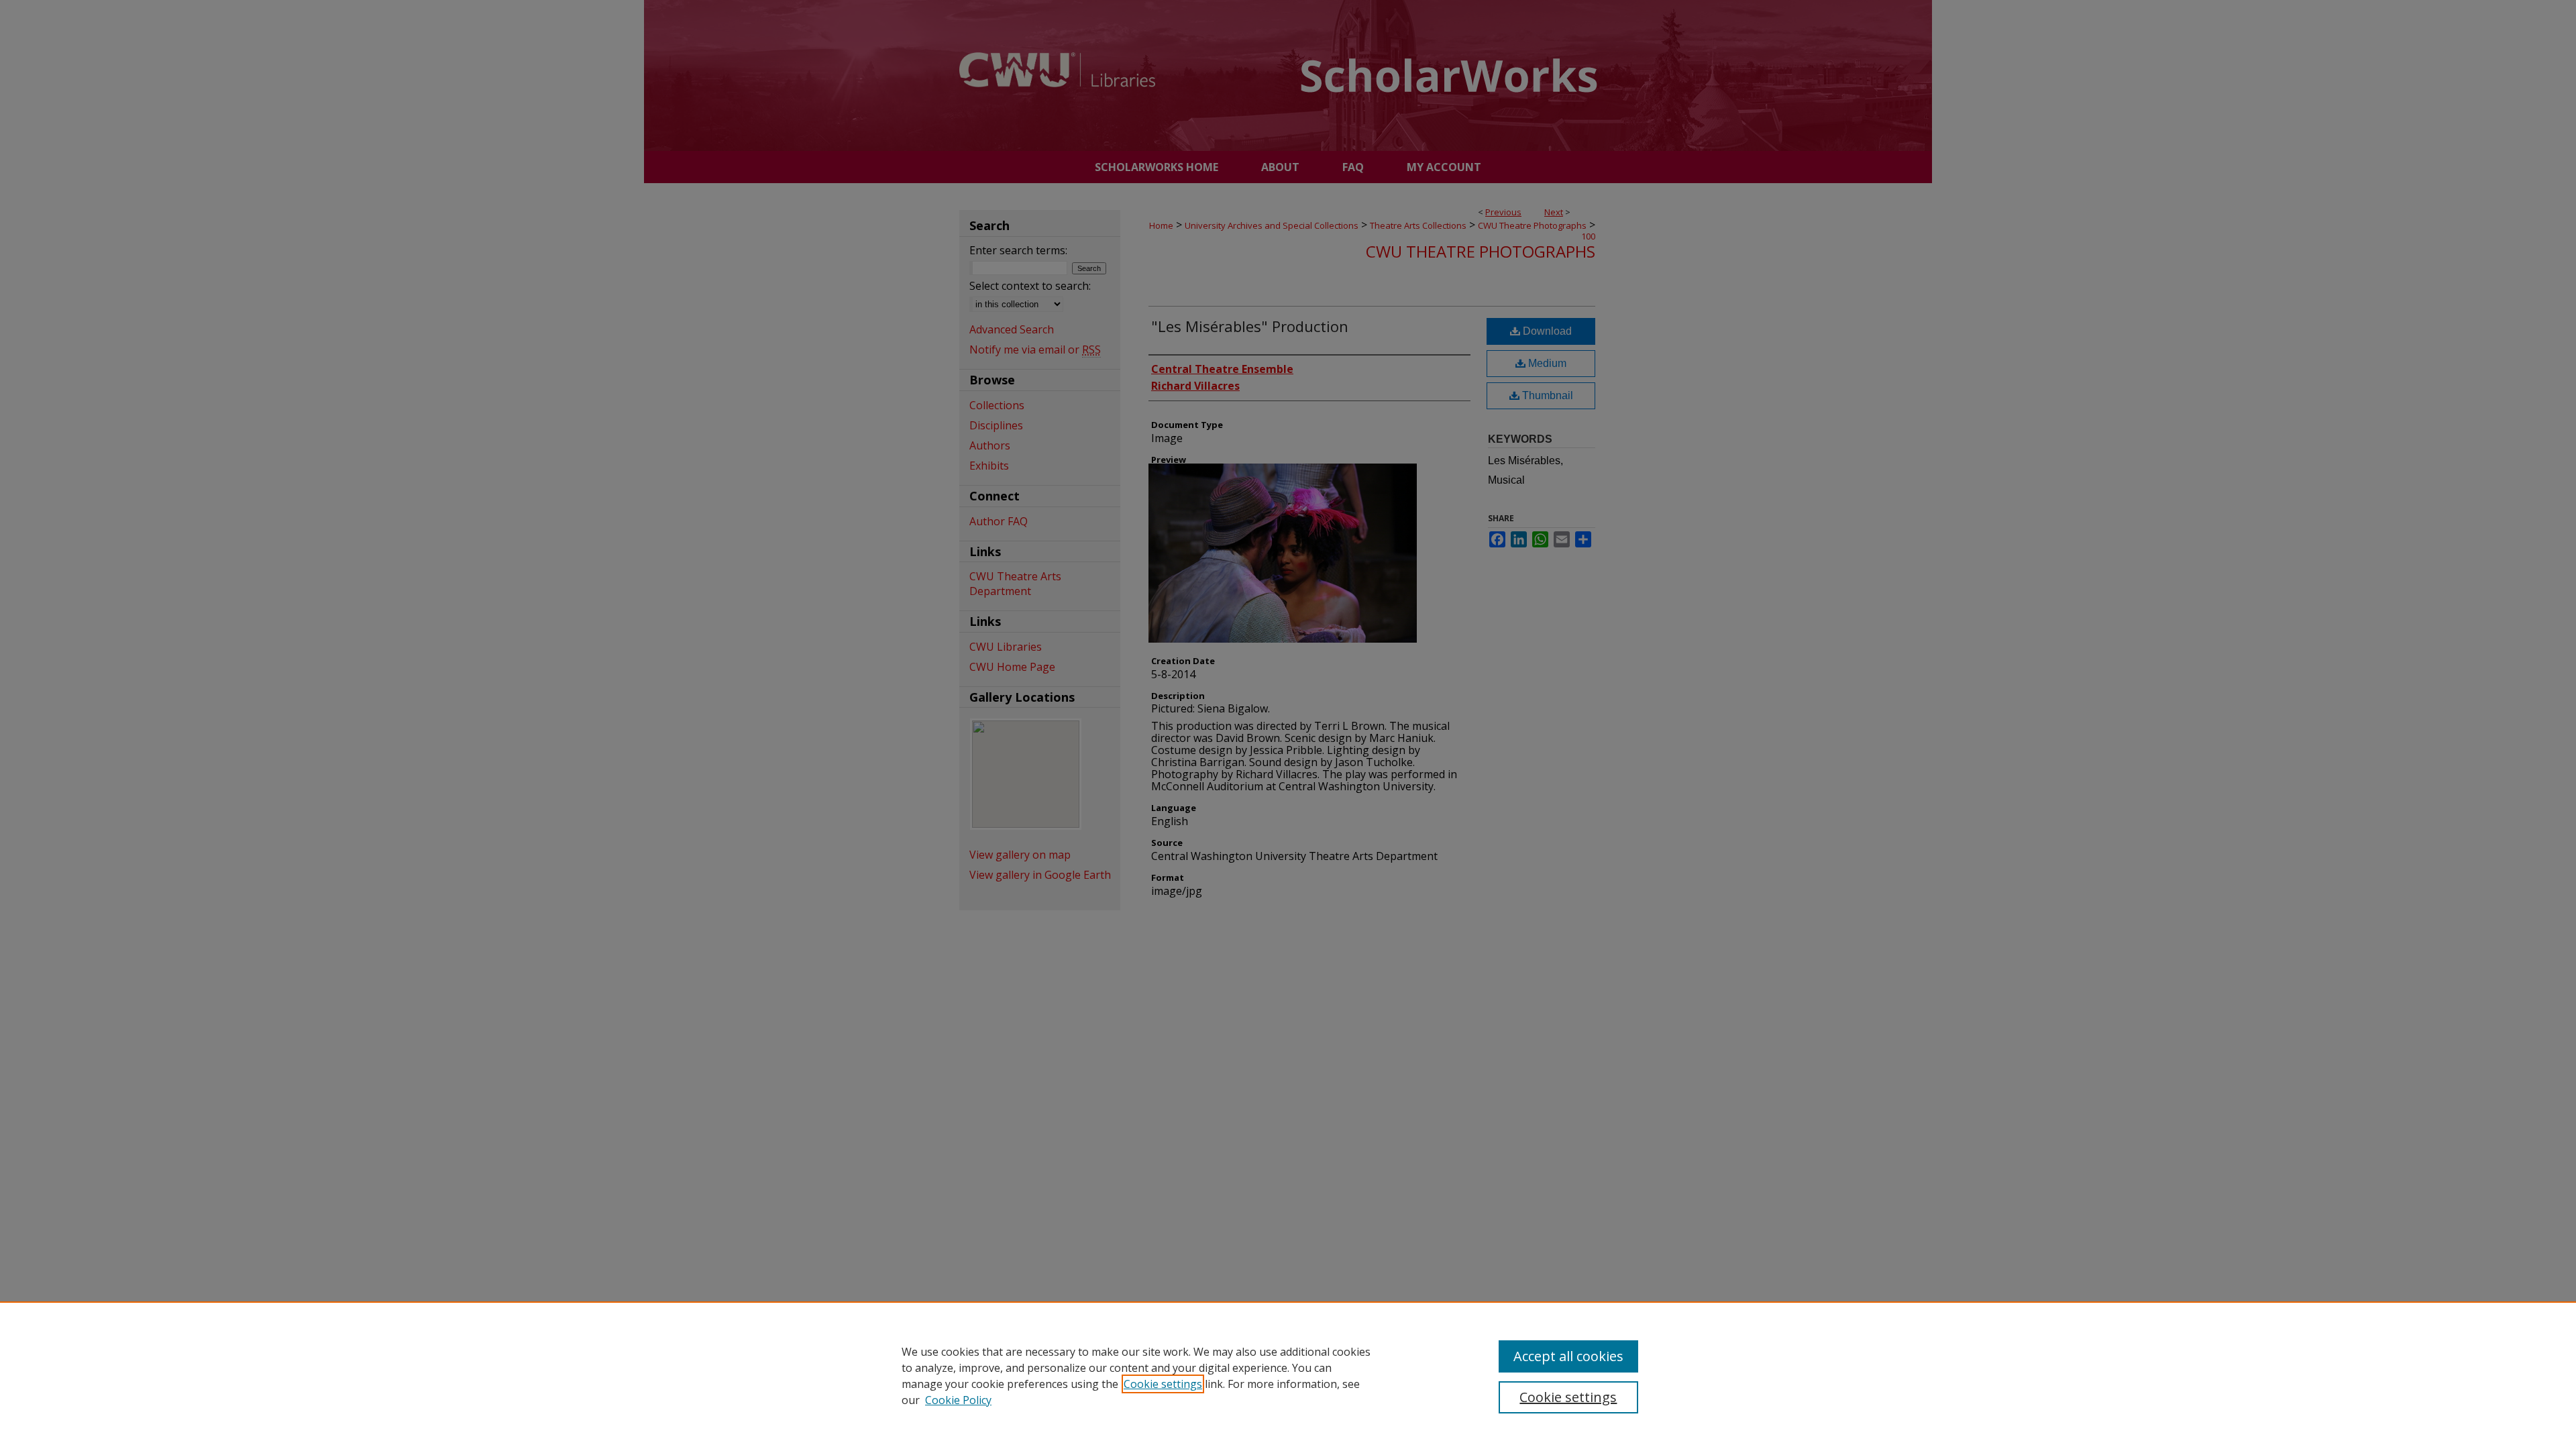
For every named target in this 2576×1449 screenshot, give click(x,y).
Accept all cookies (1568, 1356)
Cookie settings (1163, 1384)
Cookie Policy (958, 1400)
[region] (1288, 1375)
